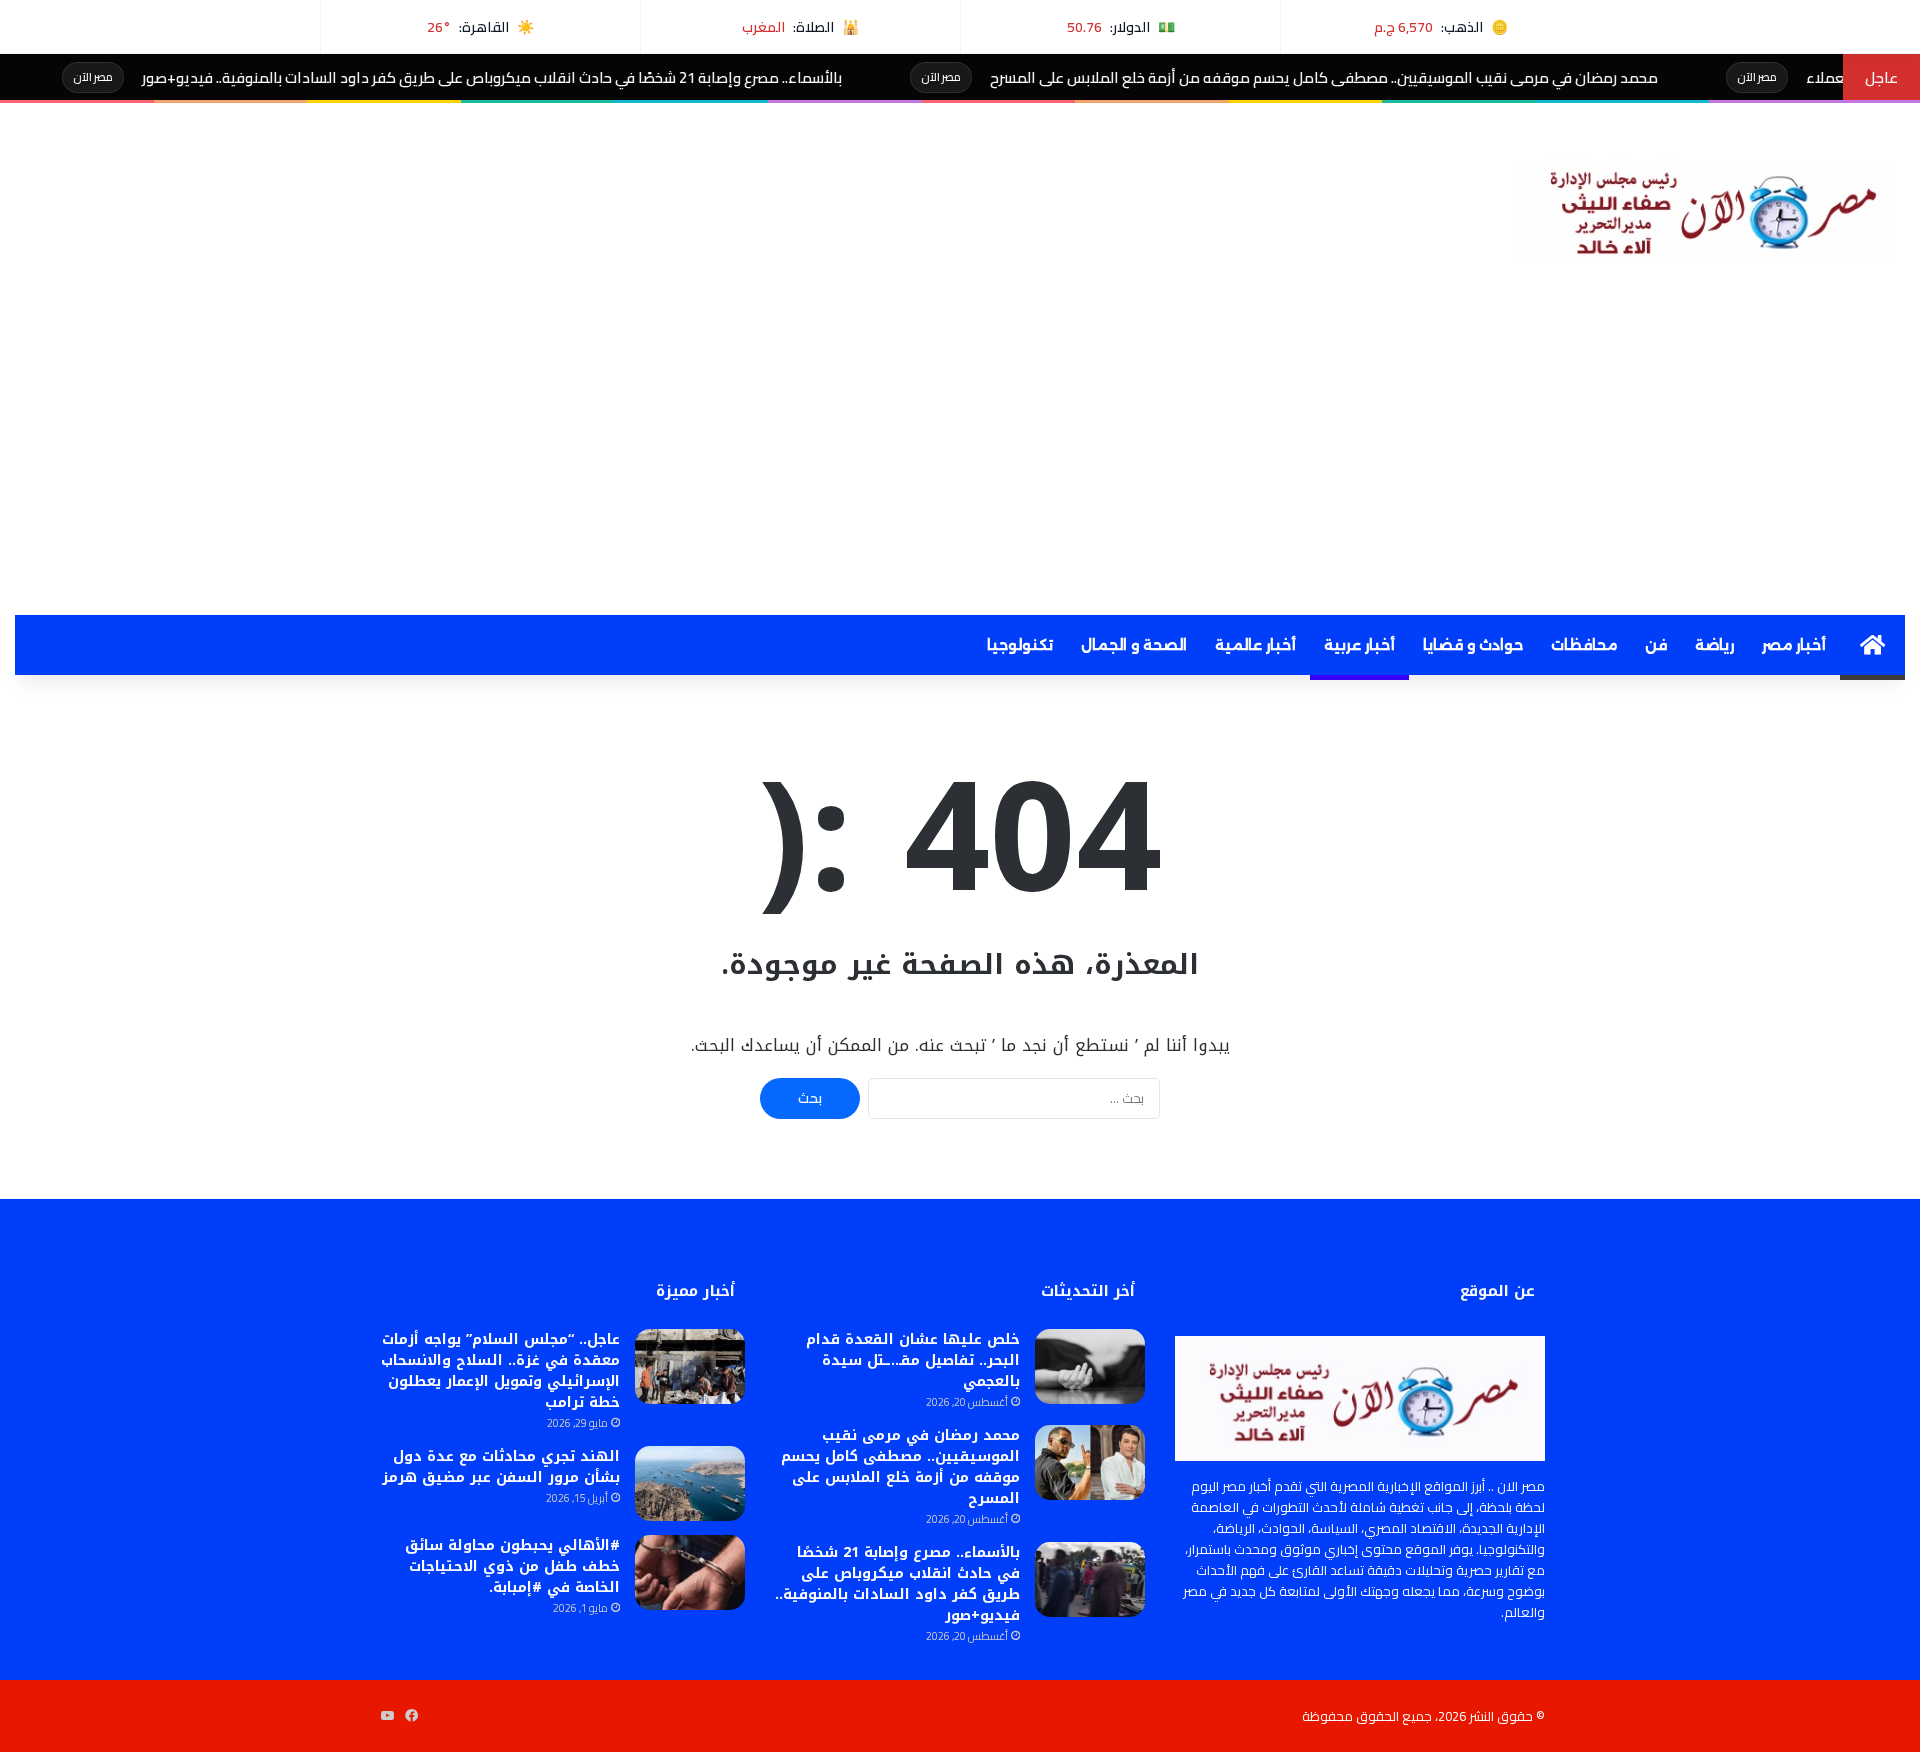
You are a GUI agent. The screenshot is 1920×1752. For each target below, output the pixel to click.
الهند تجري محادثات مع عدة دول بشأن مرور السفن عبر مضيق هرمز (501, 1467)
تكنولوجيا (1020, 645)
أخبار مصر (1794, 645)
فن (1656, 645)
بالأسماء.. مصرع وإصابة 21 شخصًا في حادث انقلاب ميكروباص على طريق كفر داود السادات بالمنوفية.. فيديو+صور (567, 77)
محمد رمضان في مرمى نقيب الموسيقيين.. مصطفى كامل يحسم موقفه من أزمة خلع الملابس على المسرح (1399, 77)
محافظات (1584, 645)
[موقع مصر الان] (1709, 209)
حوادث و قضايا (1473, 645)
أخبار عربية (1359, 645)
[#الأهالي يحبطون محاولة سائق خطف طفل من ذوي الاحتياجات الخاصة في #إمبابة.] (690, 1572)
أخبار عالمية (1255, 645)
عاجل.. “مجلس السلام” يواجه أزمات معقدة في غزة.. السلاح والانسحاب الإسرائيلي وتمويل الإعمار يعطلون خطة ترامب (500, 1371)
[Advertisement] (960, 465)
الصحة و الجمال (1134, 645)
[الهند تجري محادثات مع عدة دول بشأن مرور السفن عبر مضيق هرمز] (690, 1483)
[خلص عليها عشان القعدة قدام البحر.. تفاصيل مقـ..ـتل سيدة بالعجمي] (1090, 1366)
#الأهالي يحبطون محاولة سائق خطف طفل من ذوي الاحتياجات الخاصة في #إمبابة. (512, 1566)
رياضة (1714, 645)
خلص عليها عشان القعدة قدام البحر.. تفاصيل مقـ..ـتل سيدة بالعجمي (913, 1360)
